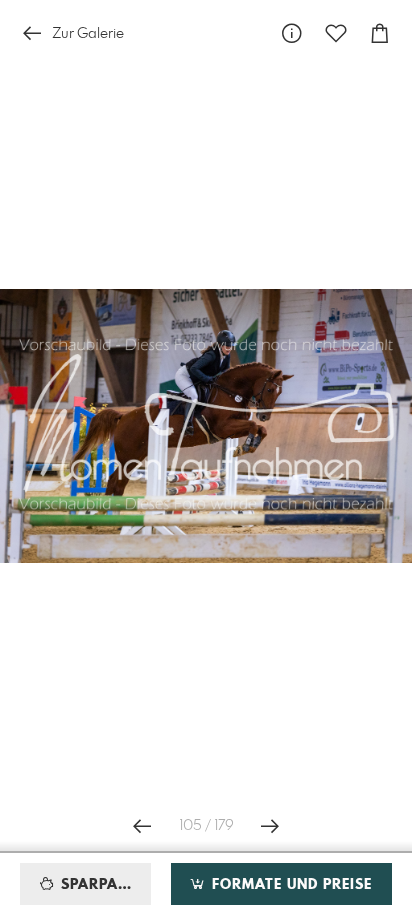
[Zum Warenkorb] (380, 33)
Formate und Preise (289, 885)
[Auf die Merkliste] (336, 33)
